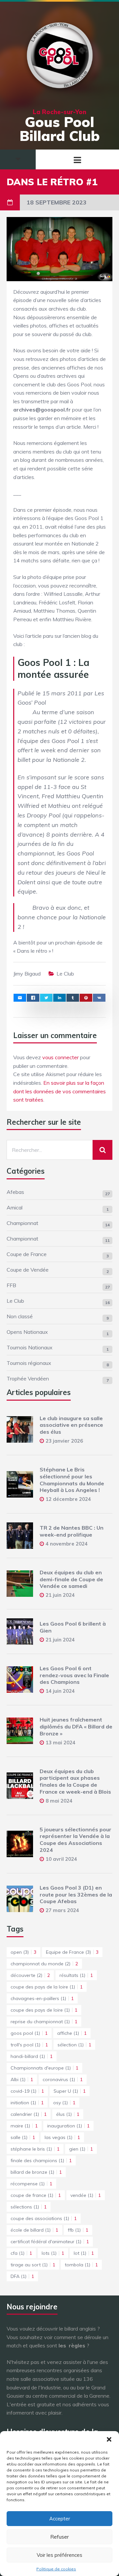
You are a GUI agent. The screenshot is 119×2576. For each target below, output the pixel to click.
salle (23, 2137)
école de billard (34, 2230)
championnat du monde (44, 1964)
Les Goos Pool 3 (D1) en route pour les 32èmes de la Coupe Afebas (76, 1895)
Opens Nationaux (27, 1332)
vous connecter (60, 1057)
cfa (21, 2253)
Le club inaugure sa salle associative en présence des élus (71, 1425)
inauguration (68, 2126)
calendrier (29, 2114)
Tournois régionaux (29, 1363)
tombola (81, 2265)
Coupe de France (27, 1254)
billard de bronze (36, 2172)
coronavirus (63, 2079)
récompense (31, 2184)
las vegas (62, 2137)
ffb (78, 2230)
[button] (109, 2439)
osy (64, 2103)
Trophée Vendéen (28, 1378)
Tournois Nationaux (30, 1347)
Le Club (65, 974)
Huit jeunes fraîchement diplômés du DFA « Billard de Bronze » (76, 1726)
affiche (72, 2033)
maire (24, 2126)
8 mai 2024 (59, 1801)
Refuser (59, 2537)
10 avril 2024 (61, 1859)
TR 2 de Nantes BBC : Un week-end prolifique (72, 1531)
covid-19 (27, 2091)
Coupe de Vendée (28, 1270)
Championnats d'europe (44, 2068)
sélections (29, 2207)
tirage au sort (33, 2265)
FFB (11, 1285)
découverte (30, 1975)
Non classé (20, 1316)
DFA (22, 2276)
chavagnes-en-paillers (42, 1998)
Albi (22, 2079)
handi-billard (32, 2056)
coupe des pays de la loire (47, 1987)
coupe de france (36, 2195)
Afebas (15, 1192)
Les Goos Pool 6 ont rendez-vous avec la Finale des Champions (74, 1675)
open (23, 1952)
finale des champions (41, 2161)
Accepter (60, 2519)
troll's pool (29, 2045)
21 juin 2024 (60, 1595)
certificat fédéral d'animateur (50, 2242)
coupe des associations (44, 2218)
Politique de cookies (56, 2569)
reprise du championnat (44, 2022)
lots (53, 2253)
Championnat (22, 1223)
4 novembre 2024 (67, 1544)
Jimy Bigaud (27, 974)
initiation (27, 2103)
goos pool (29, 2033)
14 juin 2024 (60, 1691)
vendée (86, 2195)
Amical (15, 1207)
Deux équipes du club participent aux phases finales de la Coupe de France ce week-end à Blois (75, 1781)
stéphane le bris (35, 2149)
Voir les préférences (59, 2555)
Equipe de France (72, 1952)
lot (84, 2253)
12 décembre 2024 (68, 1499)
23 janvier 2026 (64, 1441)
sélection (74, 2045)
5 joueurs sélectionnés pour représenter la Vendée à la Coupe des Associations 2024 (76, 1840)
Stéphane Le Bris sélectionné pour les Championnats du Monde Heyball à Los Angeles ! (72, 1480)
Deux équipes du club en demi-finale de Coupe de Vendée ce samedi (71, 1579)
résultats (76, 1975)
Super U (70, 2091)
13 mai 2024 (60, 1743)
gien (81, 2149)
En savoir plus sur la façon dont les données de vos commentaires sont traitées (59, 1091)
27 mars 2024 (62, 1910)
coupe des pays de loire (44, 2010)
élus (68, 2114)
